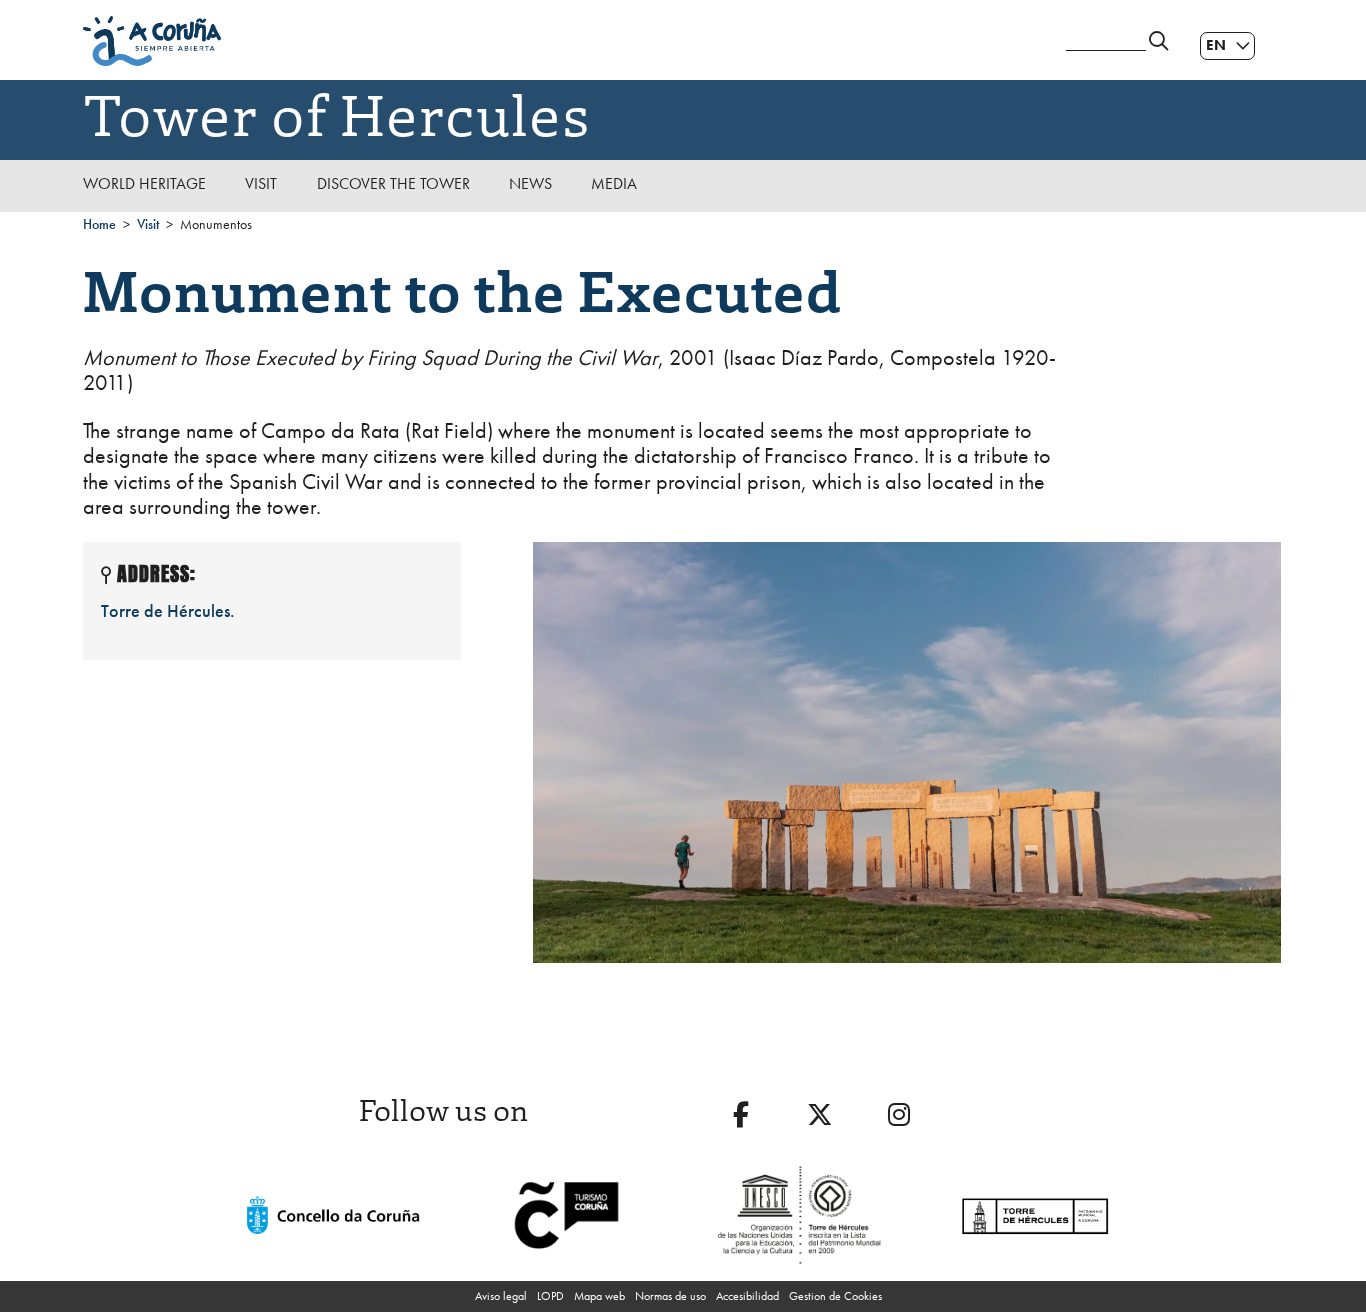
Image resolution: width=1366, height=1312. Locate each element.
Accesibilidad (747, 1296)
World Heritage (144, 183)
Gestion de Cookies (835, 1296)
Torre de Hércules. (168, 610)
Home (99, 224)
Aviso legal (501, 1296)
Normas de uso (670, 1296)
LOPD (550, 1296)
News (530, 183)
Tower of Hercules (337, 112)
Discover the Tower (393, 183)
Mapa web (599, 1296)
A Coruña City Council (563, 41)
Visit (261, 183)
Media (614, 183)
